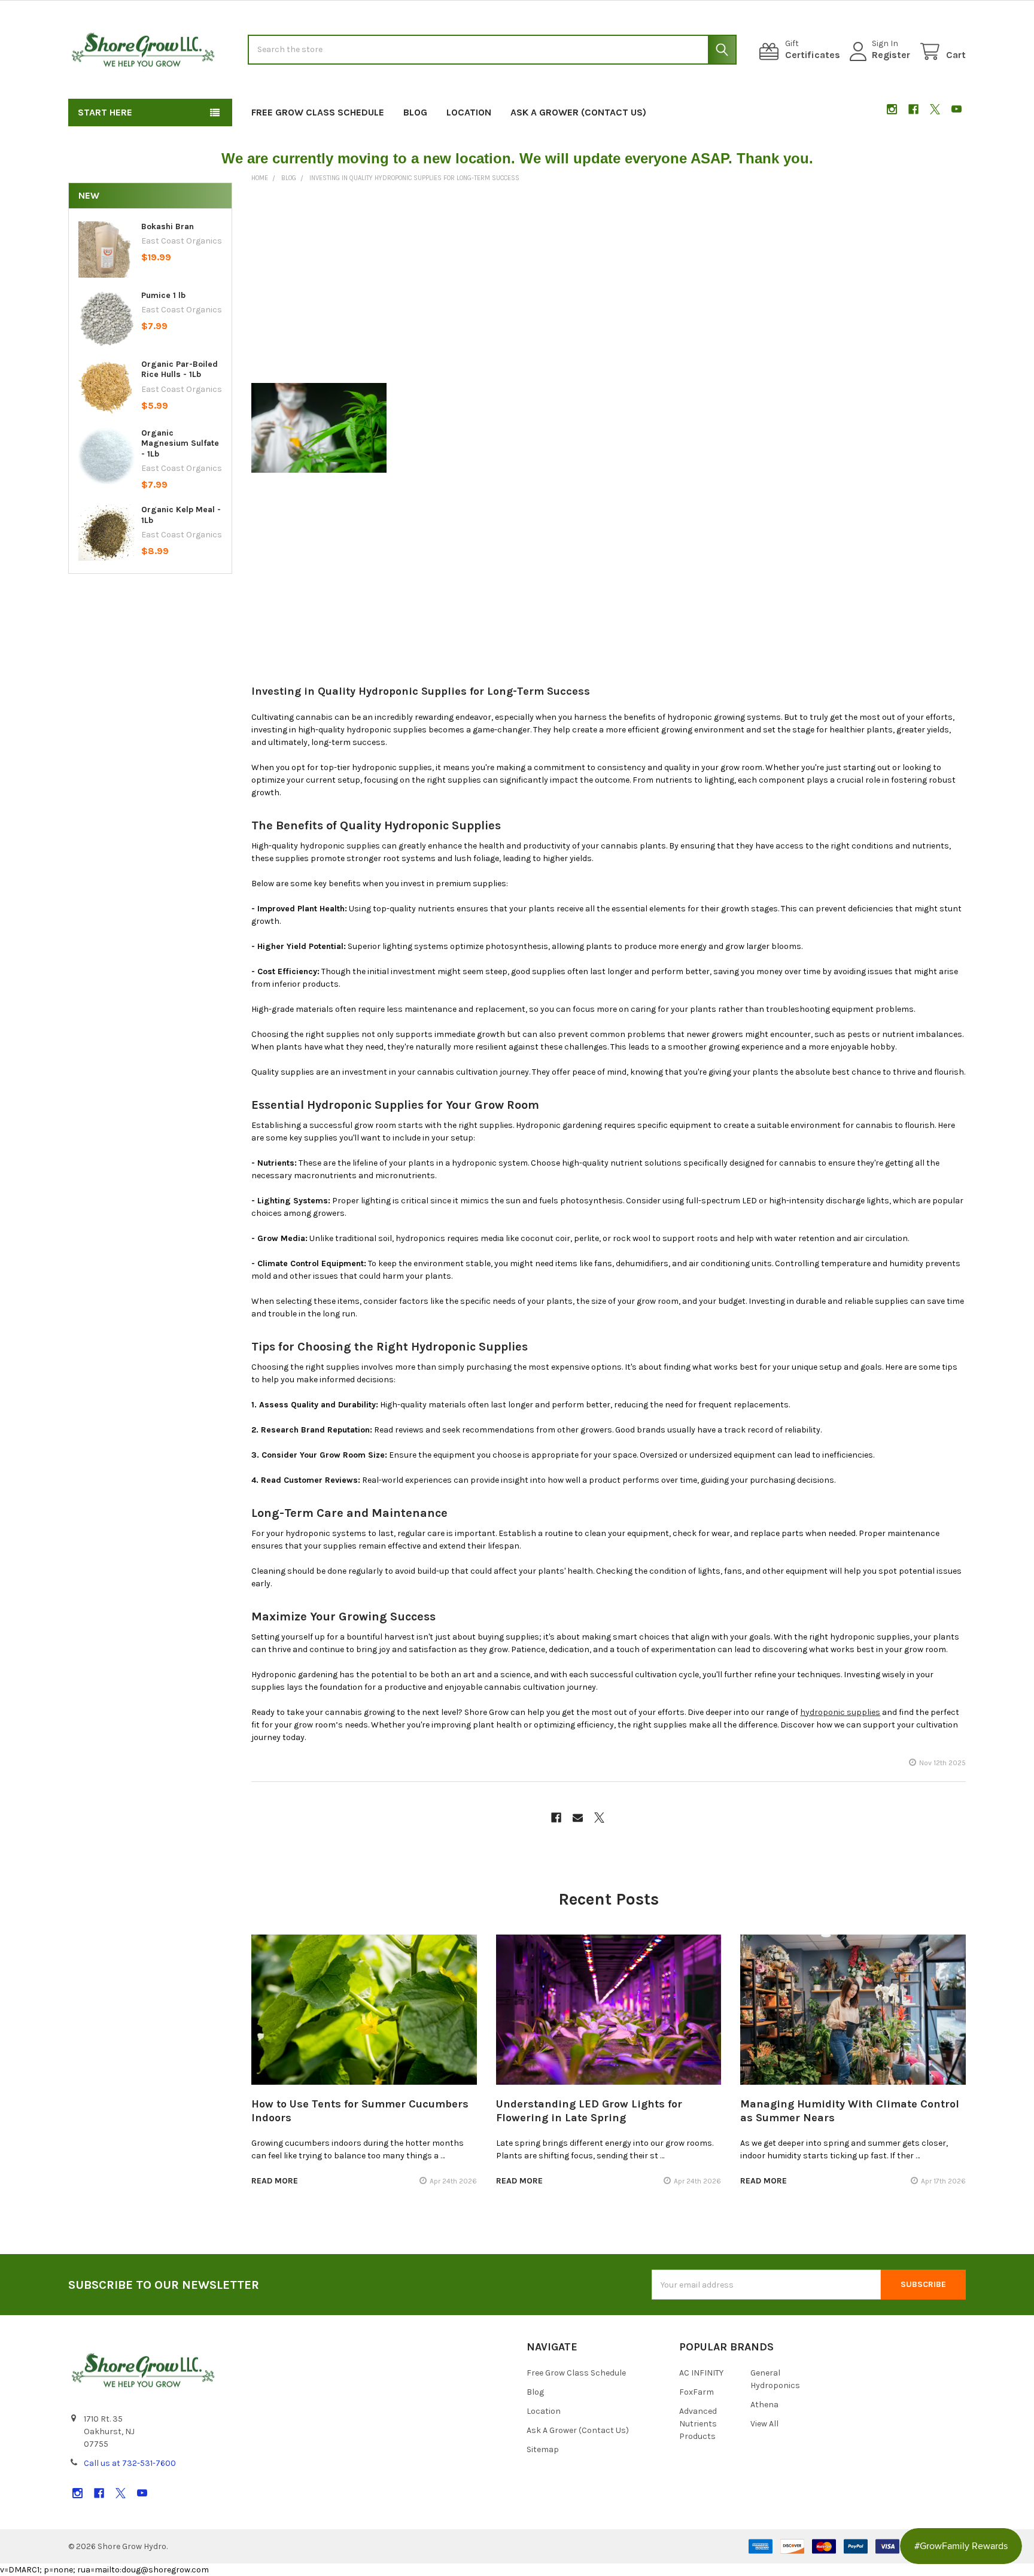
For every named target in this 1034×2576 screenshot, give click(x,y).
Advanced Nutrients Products (698, 2424)
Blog (415, 112)
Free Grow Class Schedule (318, 112)
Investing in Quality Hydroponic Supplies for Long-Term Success (421, 691)
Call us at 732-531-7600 (130, 2463)
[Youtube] (957, 109)
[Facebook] (913, 109)
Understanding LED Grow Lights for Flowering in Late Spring (589, 2111)
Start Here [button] (105, 112)
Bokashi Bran (168, 226)
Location (469, 112)
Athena (764, 2405)
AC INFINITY (701, 2373)
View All (764, 2424)
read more (275, 2181)
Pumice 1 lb (163, 295)
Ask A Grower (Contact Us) (578, 112)
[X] (935, 109)
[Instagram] (892, 109)
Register (891, 55)
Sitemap (543, 2449)
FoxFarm (697, 2392)
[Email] (578, 1818)
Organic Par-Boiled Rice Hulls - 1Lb (180, 369)
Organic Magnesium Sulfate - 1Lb (180, 443)
